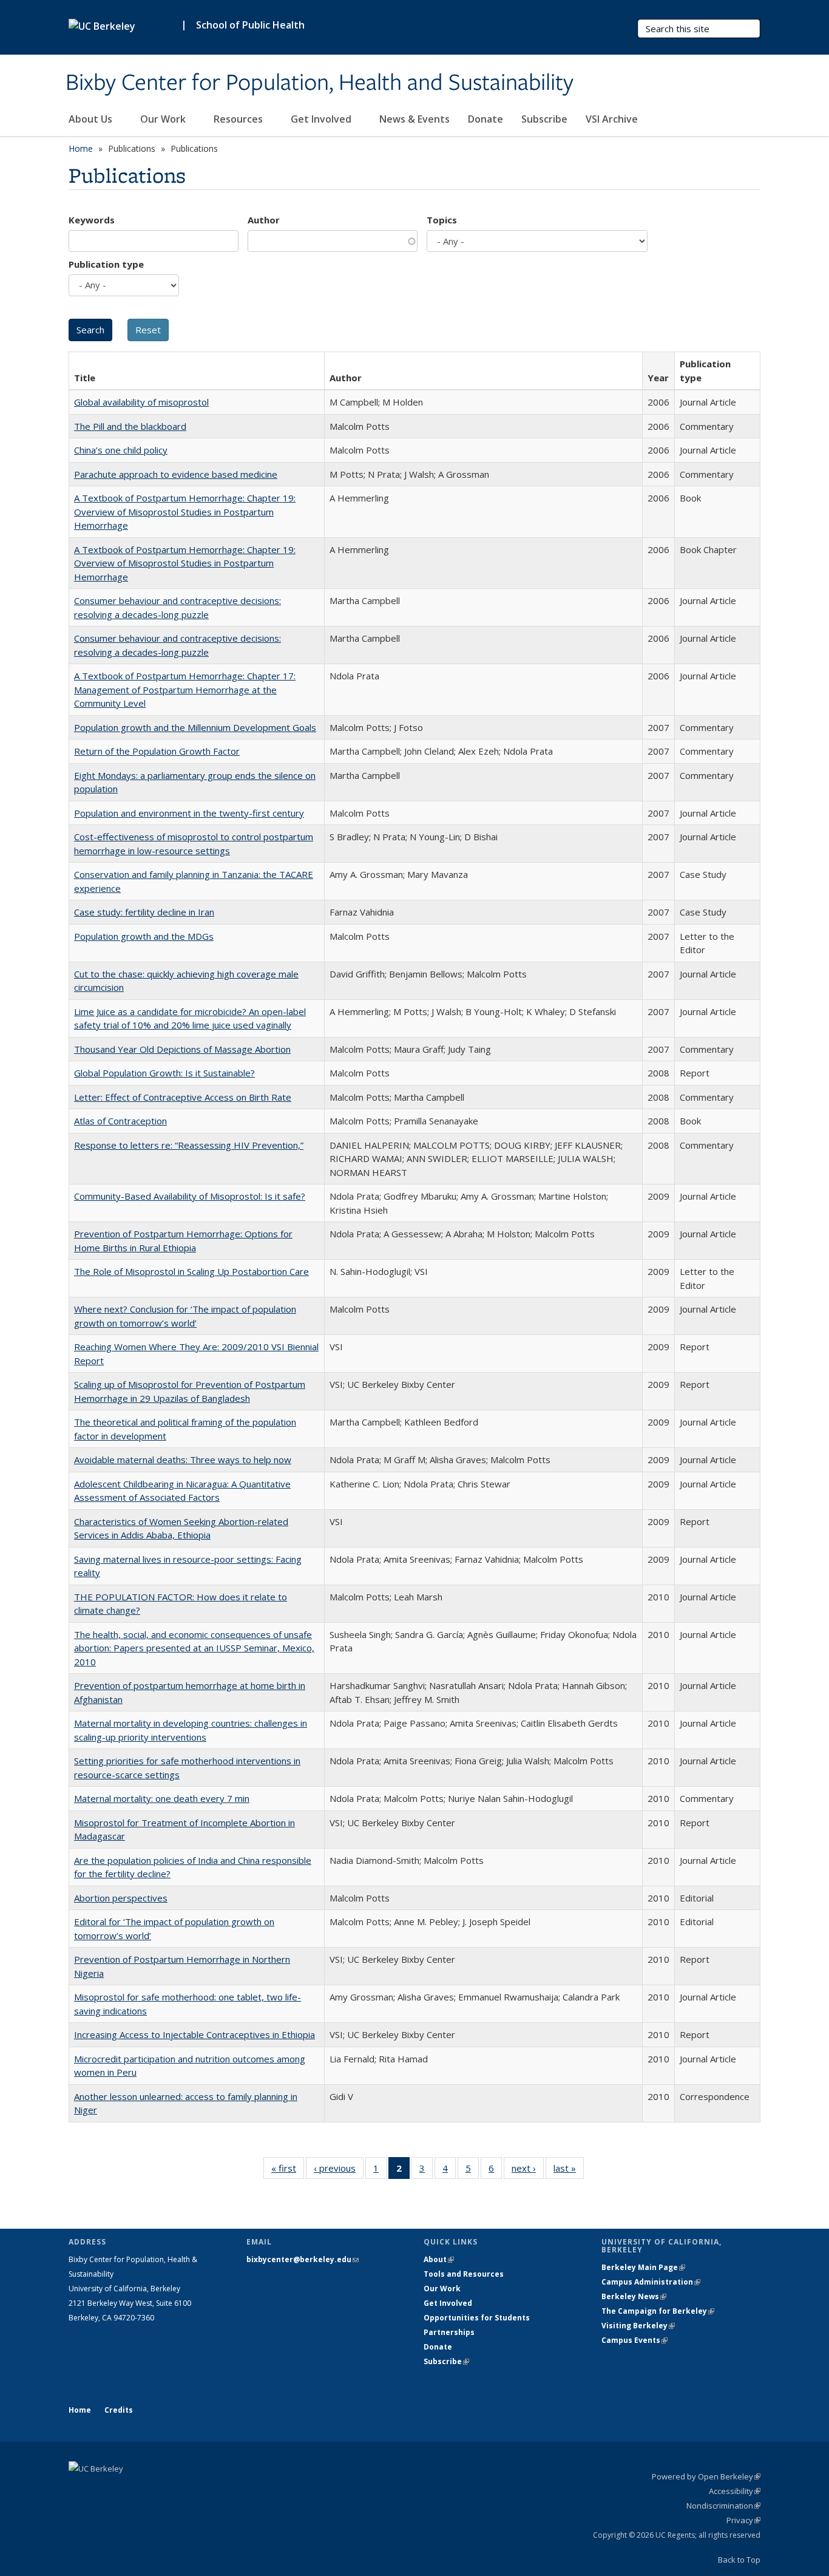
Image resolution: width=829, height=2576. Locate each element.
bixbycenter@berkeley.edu (303, 2259)
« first (288, 2171)
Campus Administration (651, 2282)
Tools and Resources (464, 2274)
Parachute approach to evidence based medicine (176, 474)
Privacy (743, 2520)
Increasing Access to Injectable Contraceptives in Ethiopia (195, 2034)
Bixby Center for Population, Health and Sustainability (320, 83)
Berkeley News (634, 2296)
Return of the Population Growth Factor (157, 751)
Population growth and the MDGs (144, 936)
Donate (486, 119)
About (439, 2259)
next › (528, 2171)
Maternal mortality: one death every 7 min (162, 1798)
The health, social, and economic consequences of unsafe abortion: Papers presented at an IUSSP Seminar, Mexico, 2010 (194, 1648)
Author (264, 220)
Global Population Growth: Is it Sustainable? (164, 1073)
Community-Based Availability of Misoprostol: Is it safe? (190, 1196)
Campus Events (634, 2340)
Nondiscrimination (723, 2506)
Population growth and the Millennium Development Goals (195, 727)
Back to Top (739, 2560)
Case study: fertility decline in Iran (144, 912)
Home (81, 148)
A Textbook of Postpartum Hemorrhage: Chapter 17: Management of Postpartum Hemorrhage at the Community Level (185, 689)
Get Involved (322, 119)
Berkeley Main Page (643, 2267)
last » (569, 2171)
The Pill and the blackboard (130, 426)
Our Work (164, 119)
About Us (92, 119)
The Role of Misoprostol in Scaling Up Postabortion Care (191, 1271)
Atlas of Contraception (120, 1121)
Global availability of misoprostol (141, 402)
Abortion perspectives (121, 1898)
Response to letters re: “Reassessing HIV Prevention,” (189, 1145)
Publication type (106, 264)
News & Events (414, 119)
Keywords (92, 220)
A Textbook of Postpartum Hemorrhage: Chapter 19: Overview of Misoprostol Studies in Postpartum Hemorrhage (185, 511)
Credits (119, 2410)
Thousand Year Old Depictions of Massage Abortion (182, 1049)
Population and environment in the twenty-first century (189, 813)
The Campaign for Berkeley (658, 2311)
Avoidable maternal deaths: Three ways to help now (183, 1460)
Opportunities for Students (477, 2318)
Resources (239, 119)
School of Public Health (250, 25)
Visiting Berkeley (638, 2326)
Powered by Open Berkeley (706, 2476)
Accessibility (735, 2491)
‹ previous (339, 2171)
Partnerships (449, 2332)
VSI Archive (612, 119)
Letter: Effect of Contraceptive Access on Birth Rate (183, 1097)
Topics (442, 220)
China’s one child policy (121, 450)
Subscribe (544, 119)
